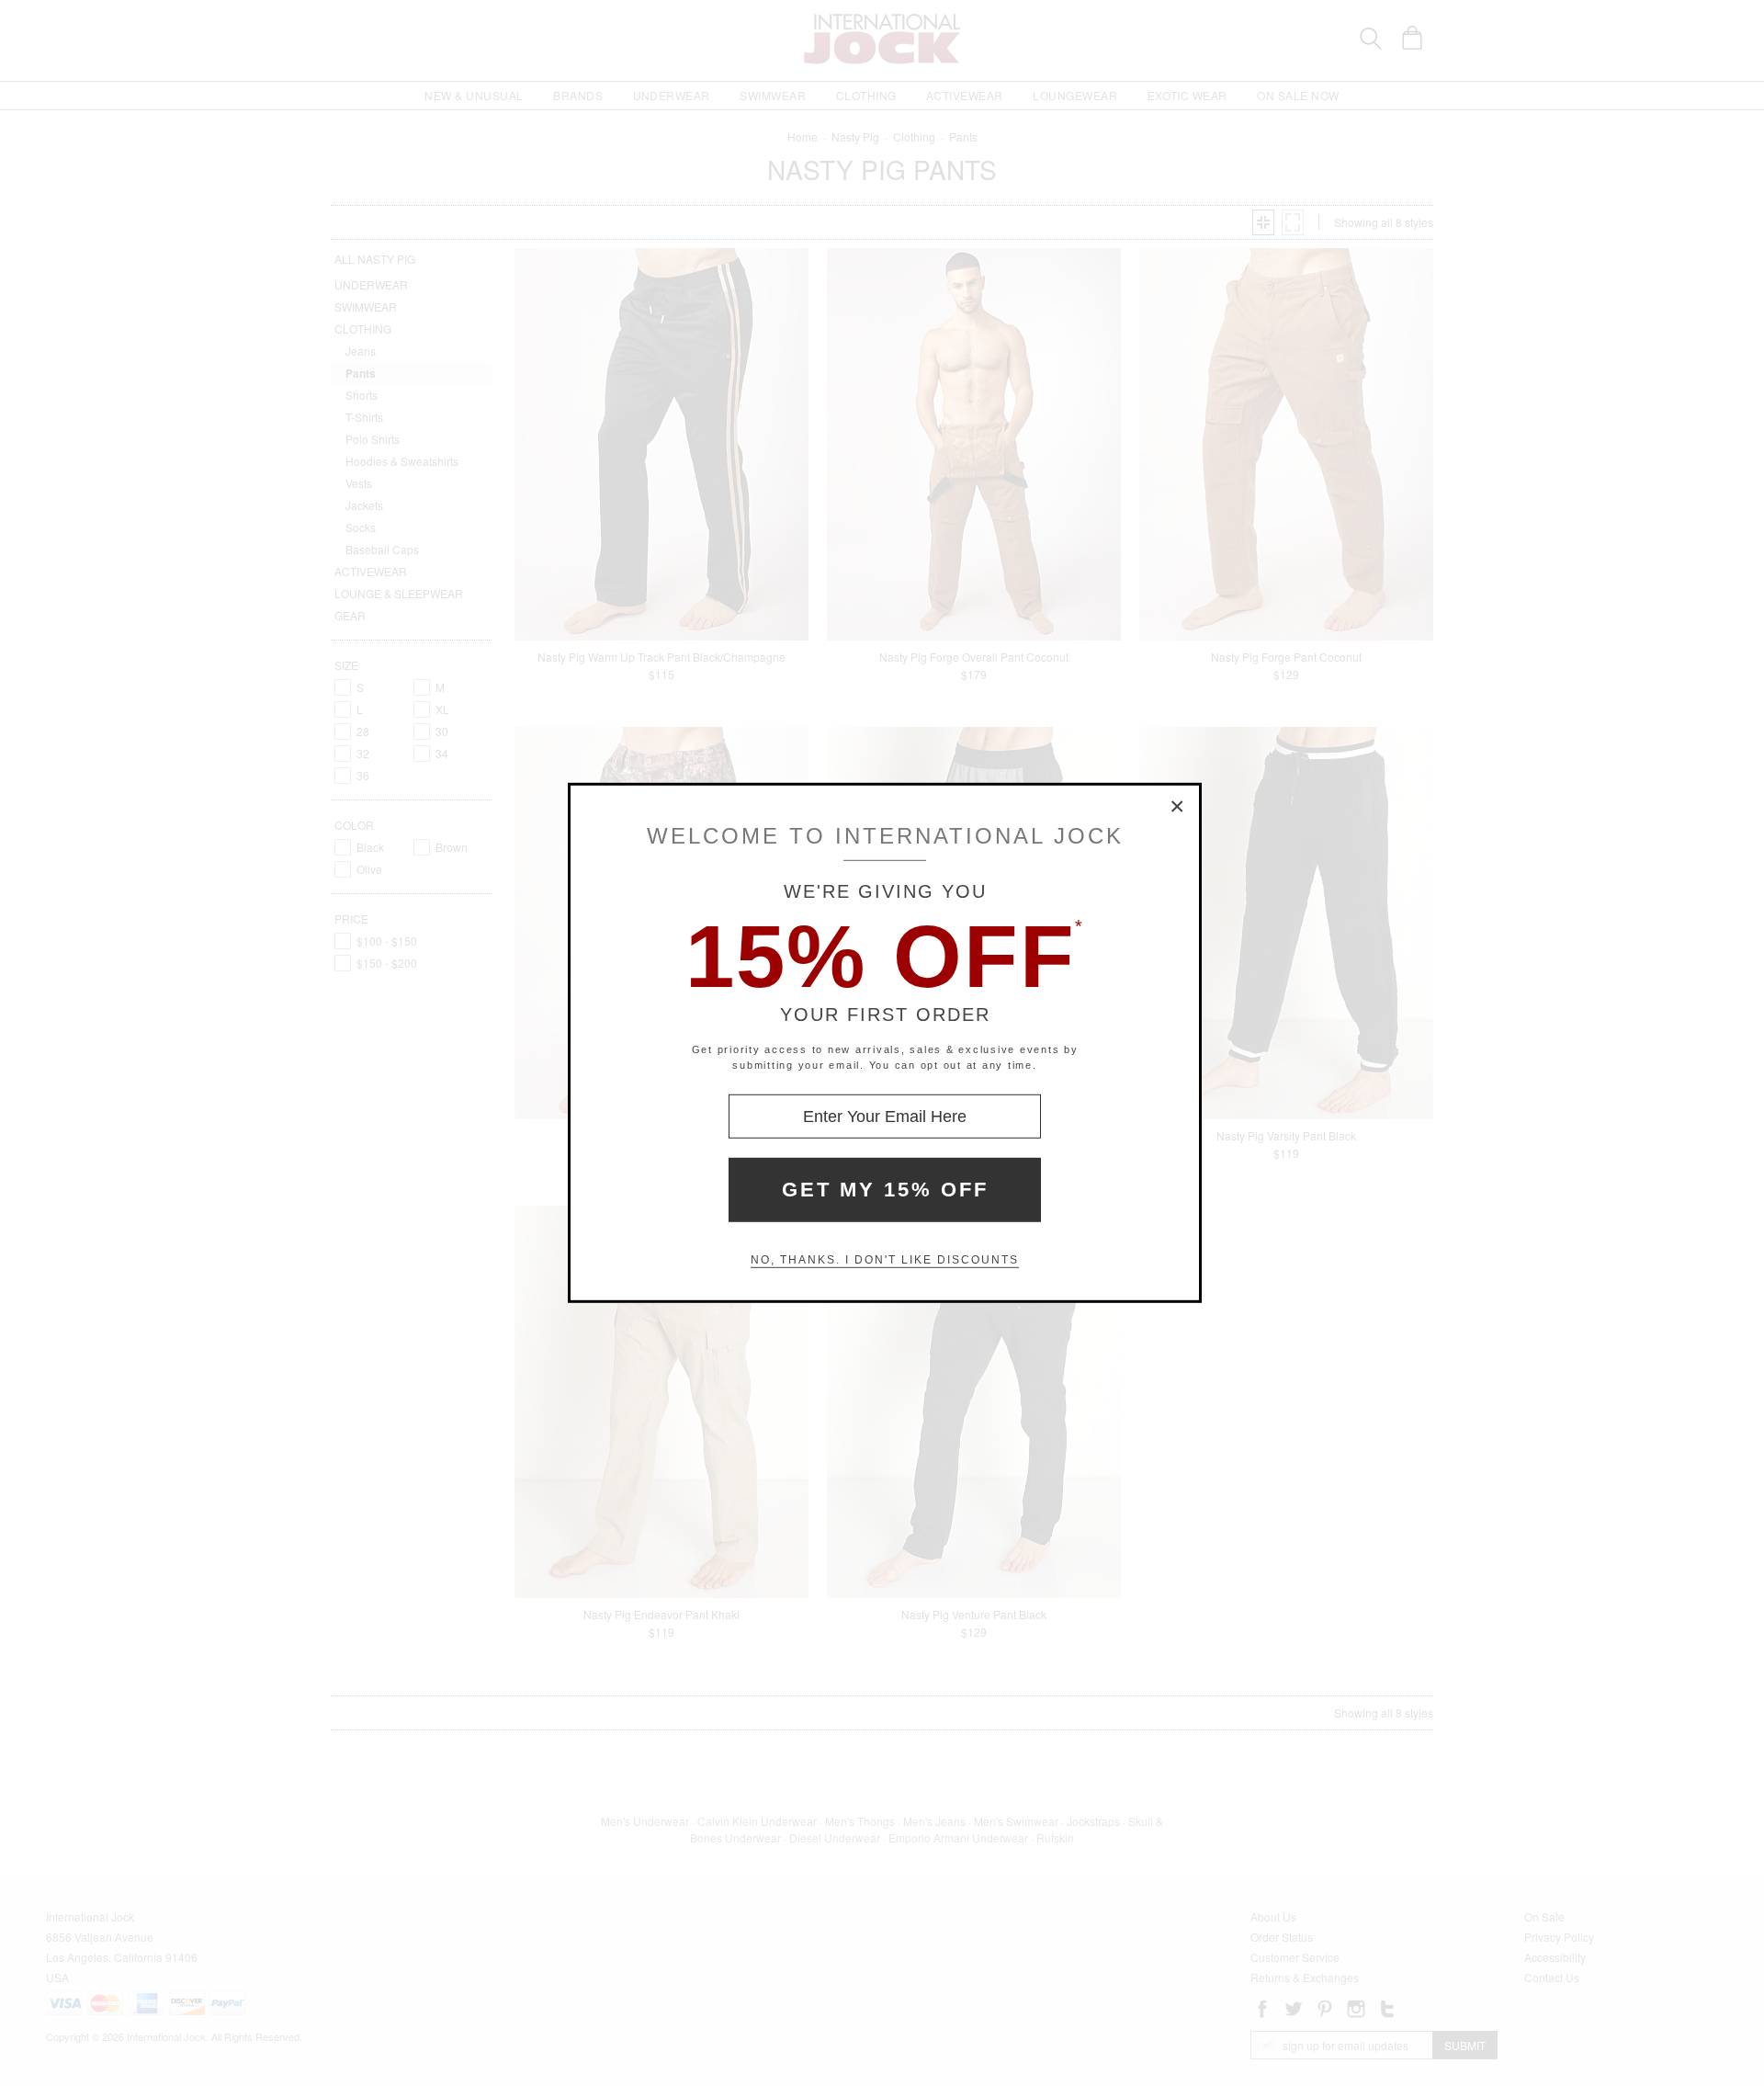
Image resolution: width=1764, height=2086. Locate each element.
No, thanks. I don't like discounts (885, 1260)
